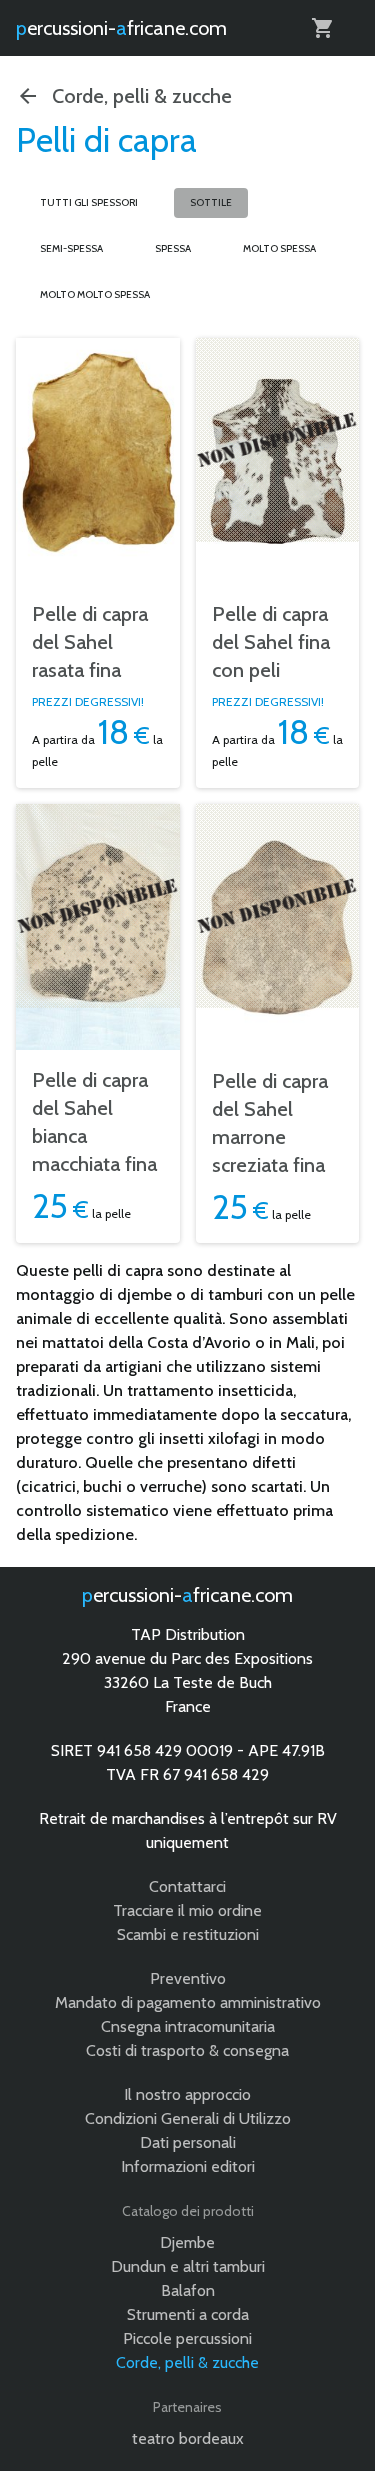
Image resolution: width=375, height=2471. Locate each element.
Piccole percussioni (187, 2338)
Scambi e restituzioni (188, 1934)
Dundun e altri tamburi (188, 2266)
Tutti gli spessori (89, 202)
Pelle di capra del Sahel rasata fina (90, 642)
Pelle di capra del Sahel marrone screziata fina (270, 1123)
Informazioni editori (188, 2166)
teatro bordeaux (188, 2438)
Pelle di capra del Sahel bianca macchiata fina (94, 1122)
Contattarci (187, 1886)
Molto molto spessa (95, 294)
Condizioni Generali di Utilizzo (188, 2118)
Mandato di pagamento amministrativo (188, 2002)
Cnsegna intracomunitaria (188, 2026)
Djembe (187, 2242)
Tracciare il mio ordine (187, 1910)
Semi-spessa (71, 248)
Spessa (173, 248)
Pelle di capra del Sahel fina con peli (271, 642)
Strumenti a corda (188, 2314)
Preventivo (188, 1978)
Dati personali (188, 2142)
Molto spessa (279, 248)
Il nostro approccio (187, 2094)
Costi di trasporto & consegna (187, 2050)
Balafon (188, 2290)
